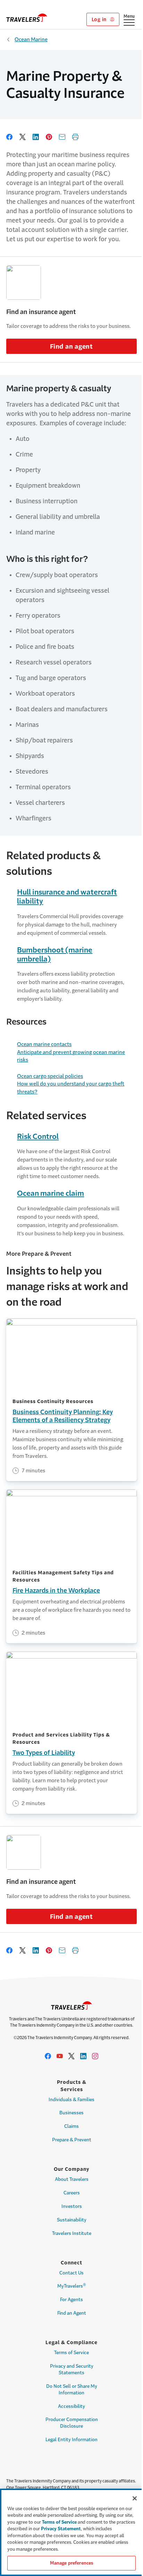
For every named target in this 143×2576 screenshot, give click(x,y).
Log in (100, 19)
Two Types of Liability (44, 1753)
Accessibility (71, 2406)
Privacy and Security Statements (72, 2369)
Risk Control (38, 1136)
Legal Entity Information (71, 2440)
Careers (72, 2193)
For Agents (71, 2300)
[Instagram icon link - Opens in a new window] (95, 2056)
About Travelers (72, 2179)
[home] (27, 18)
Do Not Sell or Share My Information (72, 2390)
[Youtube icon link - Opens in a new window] (60, 2056)
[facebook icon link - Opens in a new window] (48, 2056)
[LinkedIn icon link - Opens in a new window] (83, 2056)
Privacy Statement (61, 2529)
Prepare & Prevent (72, 2140)
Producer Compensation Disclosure (72, 2423)
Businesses (71, 2113)
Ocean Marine (31, 39)
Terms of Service (71, 2353)
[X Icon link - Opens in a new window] (71, 2056)
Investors (72, 2206)
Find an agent (71, 347)
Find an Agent (72, 2313)
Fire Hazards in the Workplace (56, 1591)
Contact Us (71, 2273)
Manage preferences (71, 2563)
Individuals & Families (71, 2100)
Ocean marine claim (51, 1193)
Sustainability (72, 2220)
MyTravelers (72, 2286)
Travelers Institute (72, 2233)
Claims (71, 2126)
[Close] (135, 2498)
